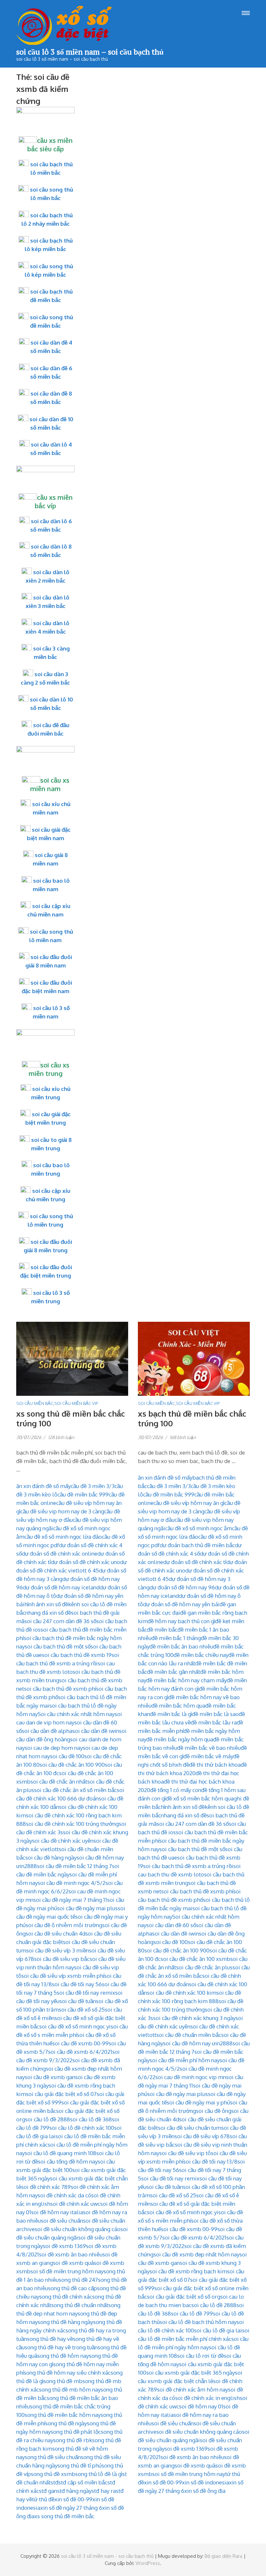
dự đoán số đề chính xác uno (85, 1562)
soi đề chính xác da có (64, 2195)
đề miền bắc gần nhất (174, 1672)
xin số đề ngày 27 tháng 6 (71, 2508)
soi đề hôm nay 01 (201, 2406)
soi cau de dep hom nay (54, 1748)
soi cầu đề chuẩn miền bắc (189, 2035)
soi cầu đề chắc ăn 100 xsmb (195, 1959)
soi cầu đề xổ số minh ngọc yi (75, 2026)
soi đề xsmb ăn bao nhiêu (71, 2254)
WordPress (148, 2563)
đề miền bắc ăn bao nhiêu (181, 1646)
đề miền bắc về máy (208, 1756)
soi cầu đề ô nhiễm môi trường (64, 1925)
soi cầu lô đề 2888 (48, 2119)
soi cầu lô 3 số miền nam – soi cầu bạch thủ (90, 52)
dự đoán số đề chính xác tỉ (195, 1562)
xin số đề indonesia (206, 2482)
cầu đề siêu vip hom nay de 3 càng (62, 1511)
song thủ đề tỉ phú (79, 2465)
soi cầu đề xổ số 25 (82, 2009)
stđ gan (48, 2491)
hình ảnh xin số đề (46, 1604)
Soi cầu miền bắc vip (76, 1403)
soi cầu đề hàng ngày (51, 1857)
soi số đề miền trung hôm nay (67, 2271)
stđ (54, 2482)
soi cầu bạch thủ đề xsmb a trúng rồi (188, 1866)
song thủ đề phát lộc (76, 2432)
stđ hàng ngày (74, 2491)
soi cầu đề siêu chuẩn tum (190, 2128)
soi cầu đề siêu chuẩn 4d (55, 1933)
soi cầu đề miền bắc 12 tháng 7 (74, 1866)
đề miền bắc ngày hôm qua (180, 1739)
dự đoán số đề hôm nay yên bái (181, 1604)
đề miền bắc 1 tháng (176, 1638)
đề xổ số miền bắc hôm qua (200, 1798)
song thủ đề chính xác (66, 2297)
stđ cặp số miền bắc (83, 2482)
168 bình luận (183, 1437)
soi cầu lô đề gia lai (218, 2330)
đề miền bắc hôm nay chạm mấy (187, 1680)
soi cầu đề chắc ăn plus (204, 1967)
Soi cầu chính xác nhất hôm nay (76, 1714)
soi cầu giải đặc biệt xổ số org (184, 2297)
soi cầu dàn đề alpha (47, 1731)
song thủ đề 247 (78, 2280)
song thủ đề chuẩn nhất (80, 2305)
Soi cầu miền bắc (35, 1403)
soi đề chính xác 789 (46, 2187)
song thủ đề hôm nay (63, 2356)
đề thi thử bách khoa (215, 1765)
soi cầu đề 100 (67, 1756)
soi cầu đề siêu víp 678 (202, 2136)
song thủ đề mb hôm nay (70, 2389)
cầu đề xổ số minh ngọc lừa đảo (63, 1537)
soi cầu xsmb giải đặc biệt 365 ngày (191, 2373)
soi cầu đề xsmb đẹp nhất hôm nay (196, 2254)
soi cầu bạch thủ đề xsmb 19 (77, 1655)
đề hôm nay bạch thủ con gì (181, 1621)
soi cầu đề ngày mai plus (87, 1908)
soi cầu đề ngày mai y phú (198, 2102)
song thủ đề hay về (50, 2339)
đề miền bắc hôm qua (178, 1705)
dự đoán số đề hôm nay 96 (182, 1587)
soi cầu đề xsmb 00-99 (80, 2043)
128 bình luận (61, 1437)
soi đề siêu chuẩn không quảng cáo (78, 2229)
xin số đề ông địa (205, 2491)
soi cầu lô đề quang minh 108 (60, 2153)
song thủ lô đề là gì (99, 2474)
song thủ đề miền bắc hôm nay (63, 2415)
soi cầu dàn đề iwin (96, 1731)
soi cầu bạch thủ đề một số (58, 1646)
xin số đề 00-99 (73, 2499)
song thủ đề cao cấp (73, 2288)
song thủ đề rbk (73, 2440)
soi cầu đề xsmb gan (50, 2077)
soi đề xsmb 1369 (64, 2246)
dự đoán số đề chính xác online (60, 1553)
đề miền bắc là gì (171, 1714)
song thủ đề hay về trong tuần (61, 2347)
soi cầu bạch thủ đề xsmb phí (60, 1689)
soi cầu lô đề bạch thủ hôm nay (198, 2322)
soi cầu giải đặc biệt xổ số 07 (61, 2094)
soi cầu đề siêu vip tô (185, 2153)
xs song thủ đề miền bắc (64, 2516)
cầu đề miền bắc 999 (83, 1494)
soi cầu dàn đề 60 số (171, 1925)
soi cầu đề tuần (78, 2001)
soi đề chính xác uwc (75, 2204)
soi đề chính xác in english (207, 2398)
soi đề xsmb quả (73, 2263)
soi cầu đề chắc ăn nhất (59, 1781)
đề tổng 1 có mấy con (176, 1790)
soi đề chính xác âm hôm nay (193, 2389)
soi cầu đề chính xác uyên (63, 1841)
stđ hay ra (104, 2491)
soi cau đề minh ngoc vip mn (191, 2077)
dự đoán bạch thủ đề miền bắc (197, 1545)
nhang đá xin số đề (48, 1613)
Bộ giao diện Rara (224, 2556)
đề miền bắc (162, 1629)
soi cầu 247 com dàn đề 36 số (60, 1621)
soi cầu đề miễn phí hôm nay (185, 2060)
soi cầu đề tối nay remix (86, 1993)
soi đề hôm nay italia (57, 2212)
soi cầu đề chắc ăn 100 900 (72, 1765)
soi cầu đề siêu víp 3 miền (58, 1950)
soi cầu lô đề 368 (91, 2119)
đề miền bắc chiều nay (201, 1655)
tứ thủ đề (43, 2499)
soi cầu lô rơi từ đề (200, 2356)
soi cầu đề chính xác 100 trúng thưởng (72, 1824)
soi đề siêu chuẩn (62, 2221)
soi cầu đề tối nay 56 (77, 1984)
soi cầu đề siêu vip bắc (62, 1959)
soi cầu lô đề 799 (192, 2313)
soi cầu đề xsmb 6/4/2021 (80, 2052)
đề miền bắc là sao (215, 1714)
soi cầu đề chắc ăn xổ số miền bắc (75, 1790)
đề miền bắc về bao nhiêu (209, 1748)
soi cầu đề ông (214, 2111)
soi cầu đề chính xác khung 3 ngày (194, 2018)
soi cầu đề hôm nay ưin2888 (198, 2043)
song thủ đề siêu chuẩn (53, 2457)
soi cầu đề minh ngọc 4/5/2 (72, 1883)
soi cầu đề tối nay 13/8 (210, 2161)
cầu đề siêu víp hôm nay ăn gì (189, 1503)
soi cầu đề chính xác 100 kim (182, 1993)
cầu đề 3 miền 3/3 (93, 1486)
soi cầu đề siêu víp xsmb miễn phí (63, 1976)
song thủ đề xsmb (53, 2474)
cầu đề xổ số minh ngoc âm (199, 1528)
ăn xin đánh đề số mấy (43, 1486)
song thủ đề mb (63, 2381)
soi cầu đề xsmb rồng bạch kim (188, 2271)
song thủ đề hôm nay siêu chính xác (67, 2373)
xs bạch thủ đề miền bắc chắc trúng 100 (192, 1418)
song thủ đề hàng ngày (65, 2322)
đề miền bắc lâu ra (214, 1722)
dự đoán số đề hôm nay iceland (61, 1587)
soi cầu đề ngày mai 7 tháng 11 (70, 1900)
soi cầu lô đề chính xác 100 (82, 2128)
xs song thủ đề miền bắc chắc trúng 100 (71, 1418)
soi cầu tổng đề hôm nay (68, 2161)
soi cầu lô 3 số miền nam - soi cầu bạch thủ (107, 2556)
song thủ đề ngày (66, 2423)
